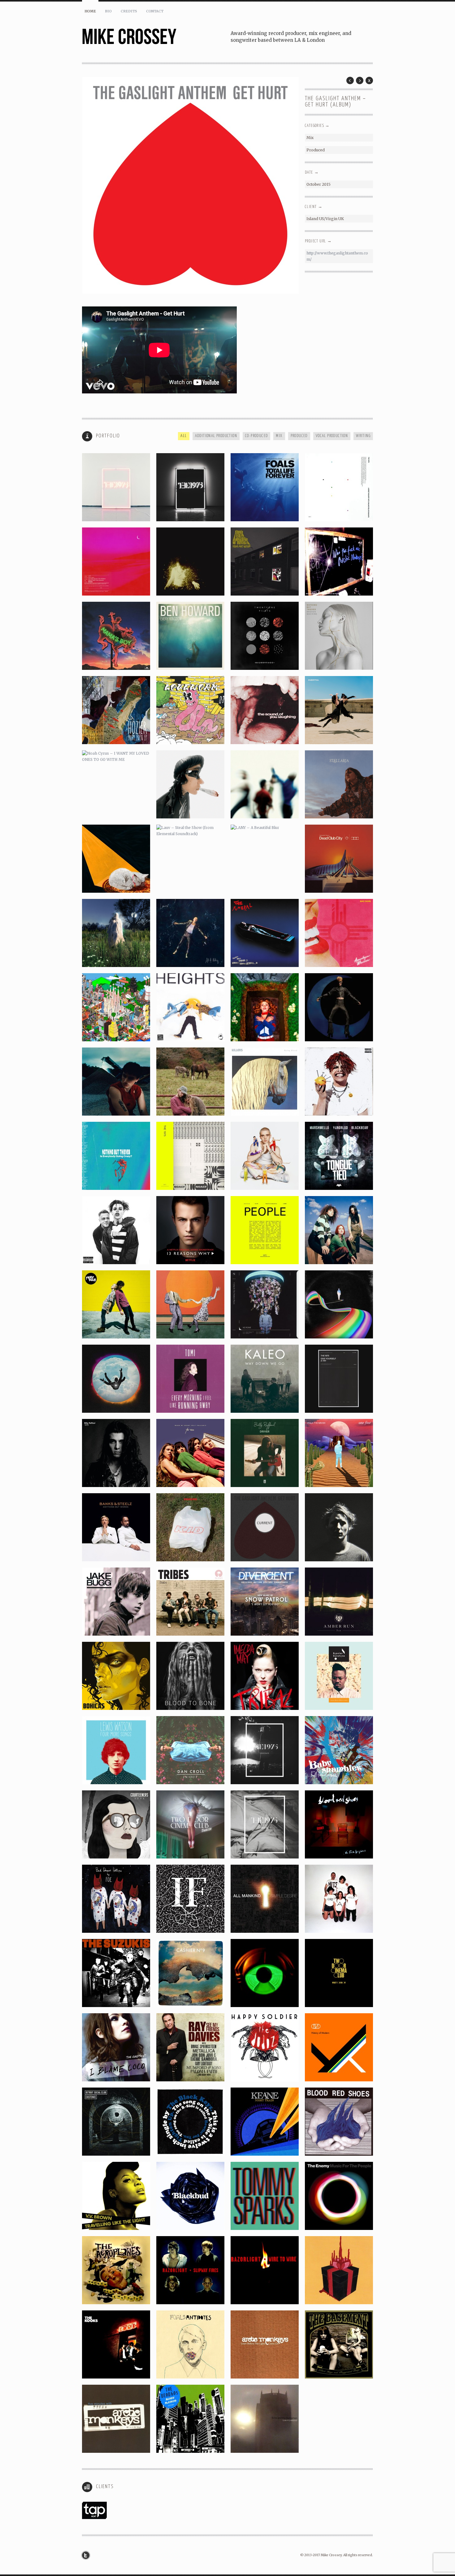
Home (90, 11)
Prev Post (350, 80)
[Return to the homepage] (156, 37)
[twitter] (87, 2555)
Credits (129, 11)
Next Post (360, 80)
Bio (108, 11)
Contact (155, 11)
